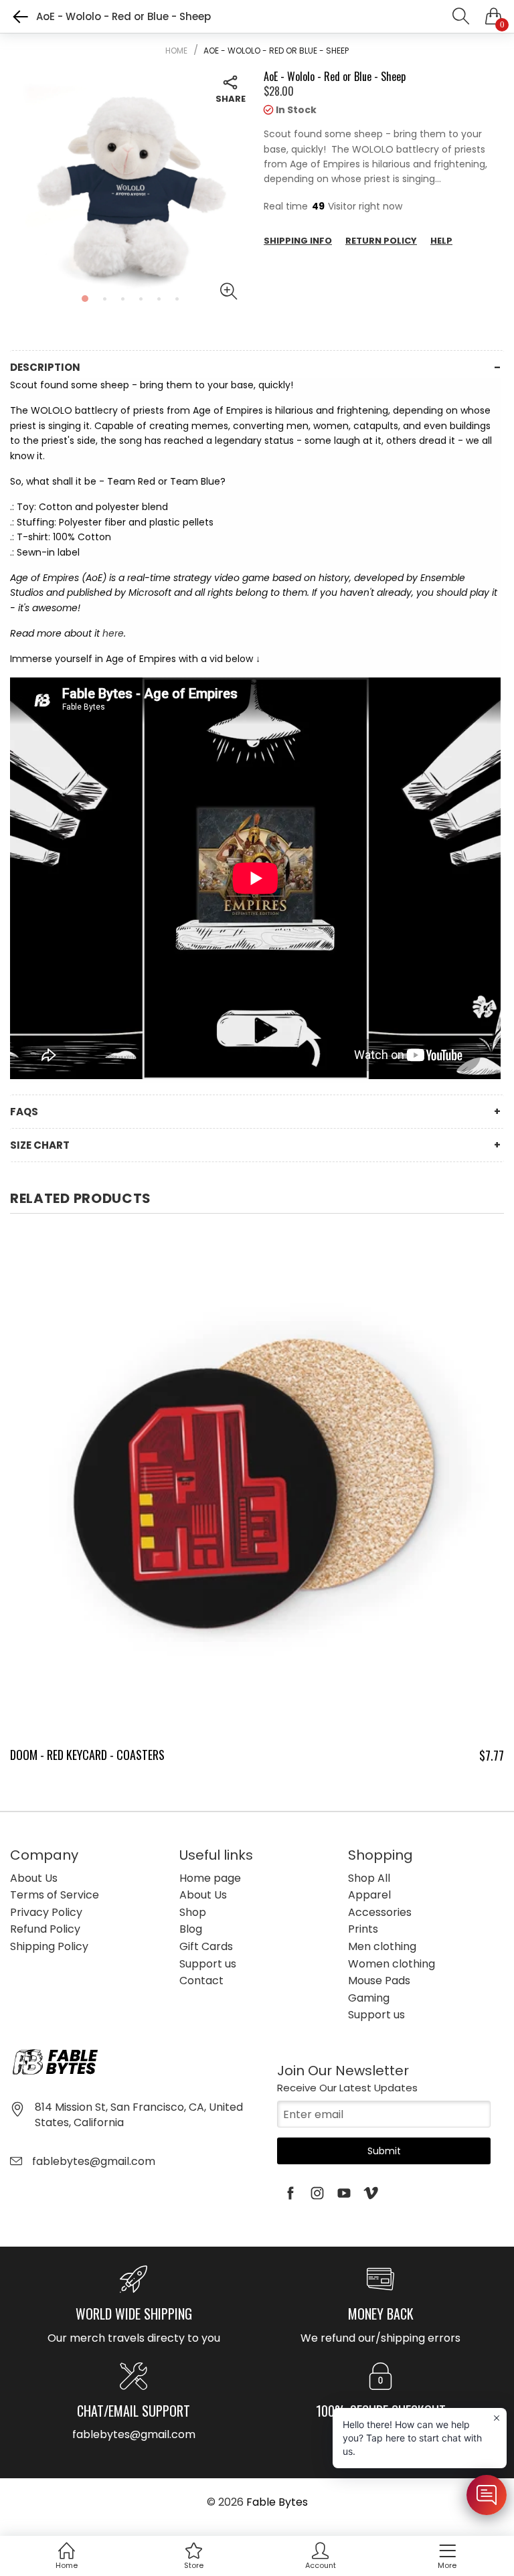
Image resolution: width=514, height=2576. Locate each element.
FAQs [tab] (24, 1112)
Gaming (369, 1998)
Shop (193, 1912)
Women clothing (392, 1964)
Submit (384, 2151)
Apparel (369, 1895)
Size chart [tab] (40, 1145)
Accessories (380, 1912)
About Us (34, 1878)
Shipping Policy (49, 1946)
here (113, 633)
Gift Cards (206, 1946)
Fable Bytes (277, 2502)
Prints (363, 1929)
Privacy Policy (46, 1912)
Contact (201, 1981)
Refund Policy (45, 1929)
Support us (208, 1964)
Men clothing (382, 1946)
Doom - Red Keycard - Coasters (87, 1755)
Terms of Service (55, 1895)
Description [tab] (45, 367)
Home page (210, 1878)
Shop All (369, 1878)
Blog (191, 1929)
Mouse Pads (379, 1981)
